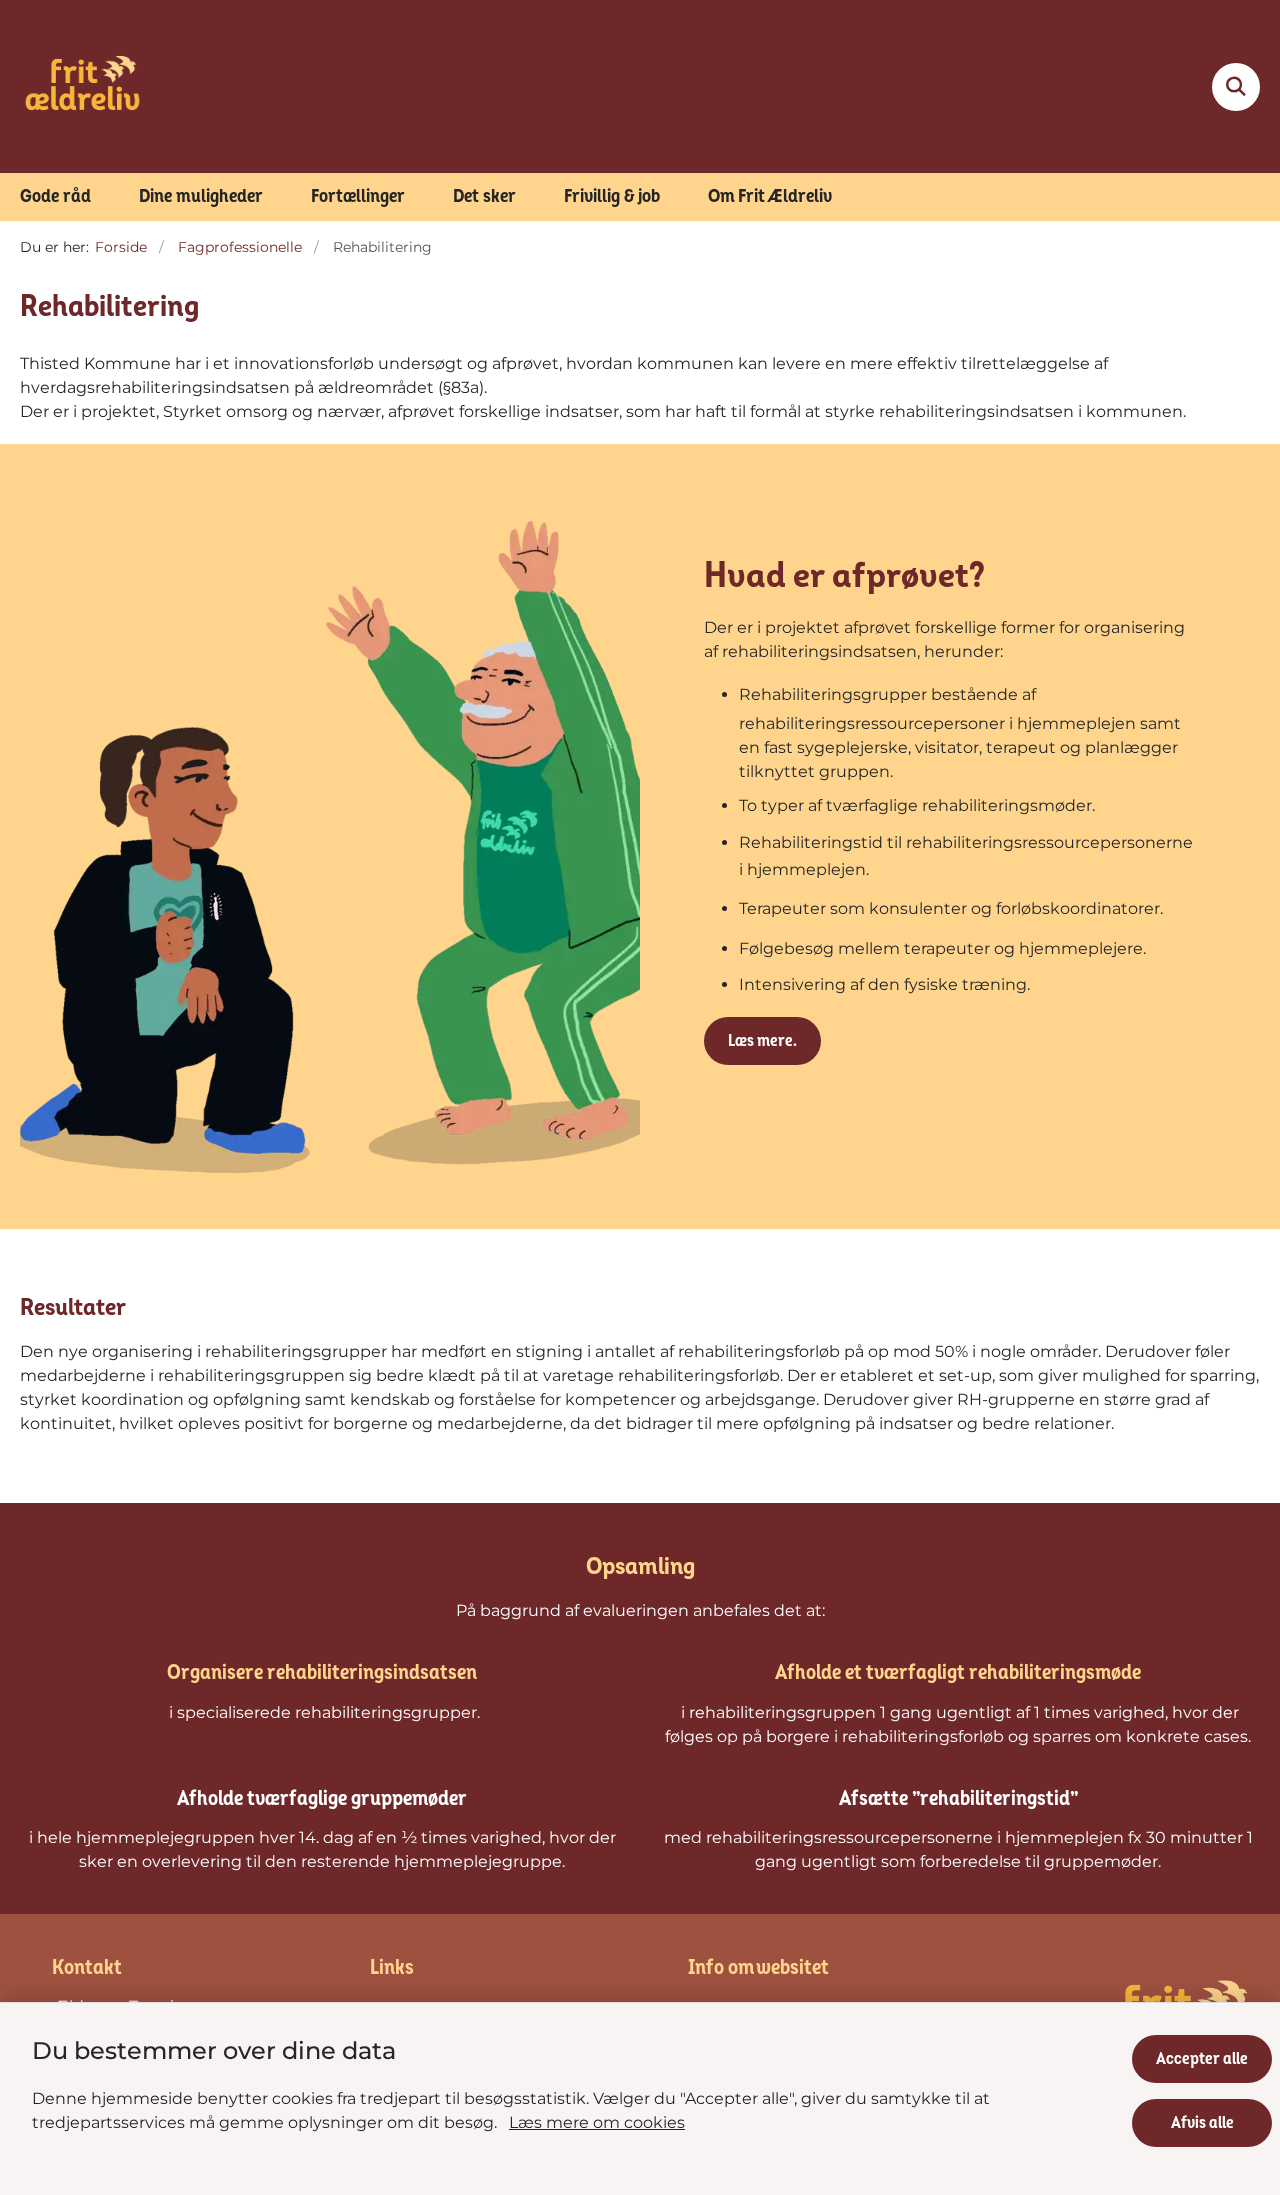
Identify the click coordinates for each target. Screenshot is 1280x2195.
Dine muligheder (201, 196)
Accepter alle (1202, 2059)
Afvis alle (1202, 2123)
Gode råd (55, 196)
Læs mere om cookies (597, 2122)
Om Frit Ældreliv (770, 196)
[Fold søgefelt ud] (1236, 87)
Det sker (484, 196)
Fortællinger (358, 196)
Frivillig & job (612, 196)
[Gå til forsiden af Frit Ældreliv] (82, 86)
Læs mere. (762, 1041)
